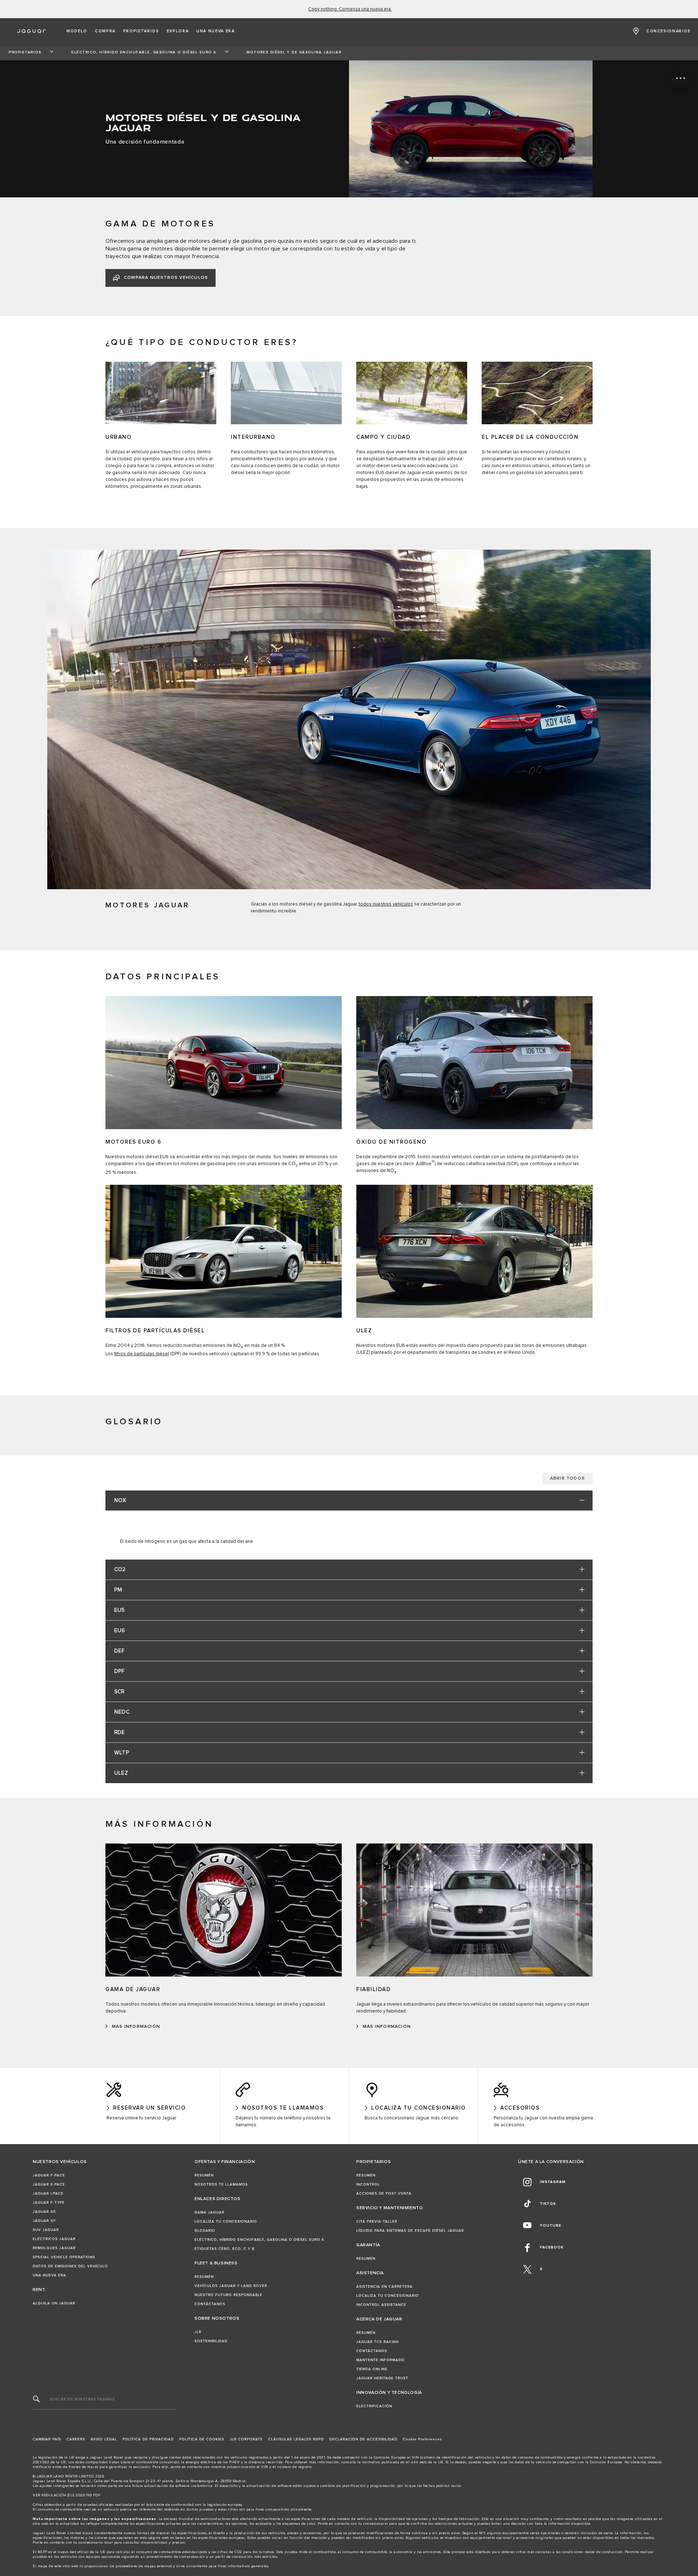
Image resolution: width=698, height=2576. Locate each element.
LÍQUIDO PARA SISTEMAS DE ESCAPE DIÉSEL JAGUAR (410, 2231)
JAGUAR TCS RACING (378, 2342)
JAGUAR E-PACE (49, 2184)
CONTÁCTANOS (210, 2304)
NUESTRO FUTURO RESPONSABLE (228, 2295)
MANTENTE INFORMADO (380, 2360)
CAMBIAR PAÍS (47, 2439)
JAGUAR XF (44, 2221)
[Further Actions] (680, 78)
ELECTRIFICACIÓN (374, 2406)
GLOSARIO (205, 2231)
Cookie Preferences (422, 2439)
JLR (198, 2332)
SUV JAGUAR (46, 2230)
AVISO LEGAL (104, 2439)
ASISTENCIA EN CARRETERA (384, 2287)
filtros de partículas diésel (142, 1354)
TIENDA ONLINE (372, 2369)
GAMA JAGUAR (209, 2212)
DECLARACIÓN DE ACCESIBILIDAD (363, 2439)
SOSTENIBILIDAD (211, 2341)
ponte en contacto (186, 2467)
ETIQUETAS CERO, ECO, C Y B (224, 2249)
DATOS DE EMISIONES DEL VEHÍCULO (70, 2266)
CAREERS (76, 2439)
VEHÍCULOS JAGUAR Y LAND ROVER (231, 2286)
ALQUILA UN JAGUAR (54, 2303)
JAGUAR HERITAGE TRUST (382, 2378)
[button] (77, 31)
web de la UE (432, 2462)
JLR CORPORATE (246, 2439)
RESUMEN (204, 2175)
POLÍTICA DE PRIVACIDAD (148, 2439)
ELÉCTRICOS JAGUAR (54, 2239)
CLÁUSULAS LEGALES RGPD (296, 2439)
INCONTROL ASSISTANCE (381, 2305)
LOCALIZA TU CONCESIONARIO (226, 2222)
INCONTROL (368, 2184)
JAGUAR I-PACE (48, 2194)
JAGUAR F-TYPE (49, 2203)
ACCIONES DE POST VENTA (384, 2194)
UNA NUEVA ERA (49, 2275)
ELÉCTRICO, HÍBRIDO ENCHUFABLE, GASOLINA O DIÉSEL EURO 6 (259, 2240)
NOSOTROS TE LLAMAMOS (221, 2184)
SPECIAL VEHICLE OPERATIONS (64, 2257)
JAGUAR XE (44, 2212)
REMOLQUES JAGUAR (54, 2248)
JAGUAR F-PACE (49, 2175)
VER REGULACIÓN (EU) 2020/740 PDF (67, 2495)
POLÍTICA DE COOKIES (202, 2439)
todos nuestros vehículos (386, 904)
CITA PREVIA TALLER (377, 2222)
